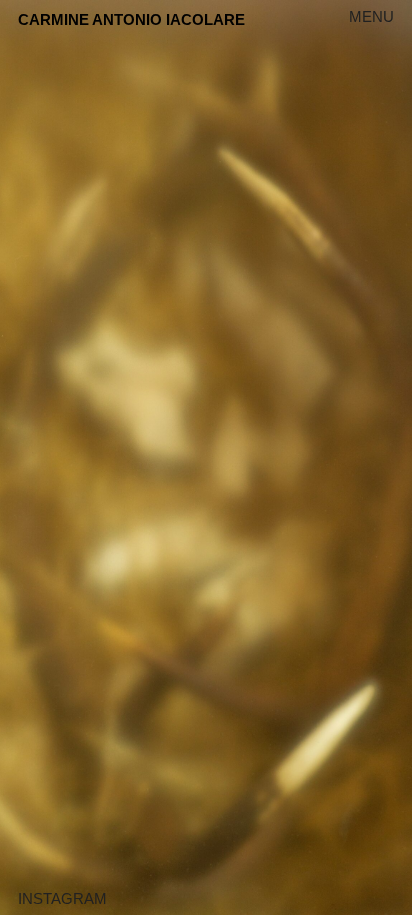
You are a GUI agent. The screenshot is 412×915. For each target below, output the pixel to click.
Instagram (62, 898)
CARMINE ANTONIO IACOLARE (131, 19)
